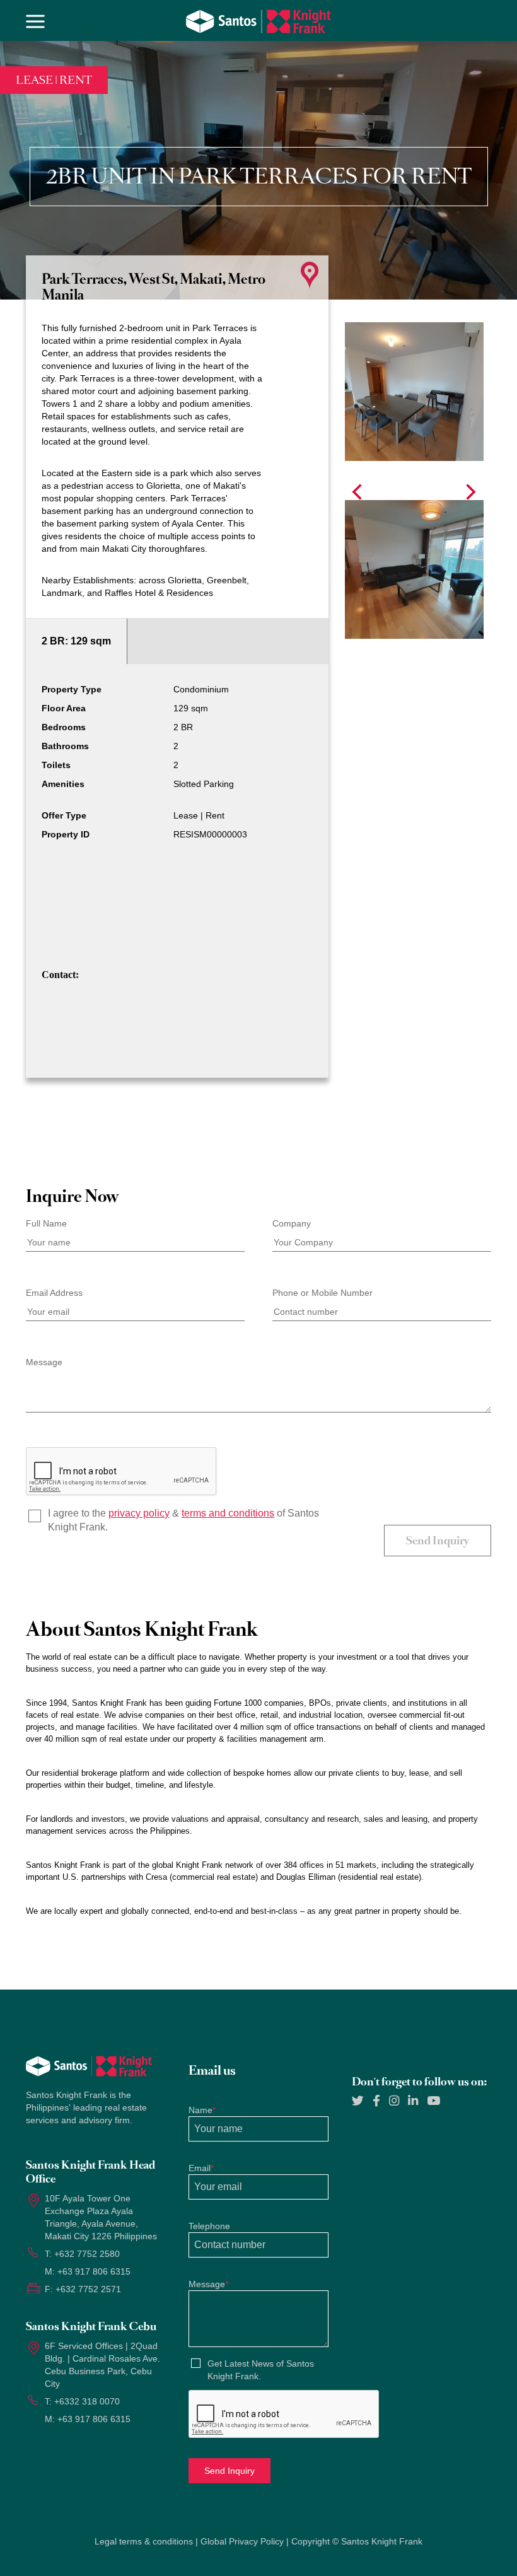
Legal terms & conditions (144, 2541)
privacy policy (139, 1513)
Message (44, 1362)
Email (201, 2168)
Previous (357, 492)
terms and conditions (228, 1513)
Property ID (66, 834)
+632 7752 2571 (88, 2289)
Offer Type (64, 815)
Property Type (72, 689)
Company (292, 1223)
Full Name (46, 1223)
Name (202, 2110)
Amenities (63, 784)
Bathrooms (65, 746)
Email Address (54, 1293)
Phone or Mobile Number (322, 1293)
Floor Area (64, 708)
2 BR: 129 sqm (76, 641)
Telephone (209, 2226)
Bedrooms (64, 727)
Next (471, 492)
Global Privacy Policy (242, 2541)
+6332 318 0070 (87, 2401)
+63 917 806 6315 (94, 2271)
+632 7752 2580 (87, 2254)
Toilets (56, 765)
